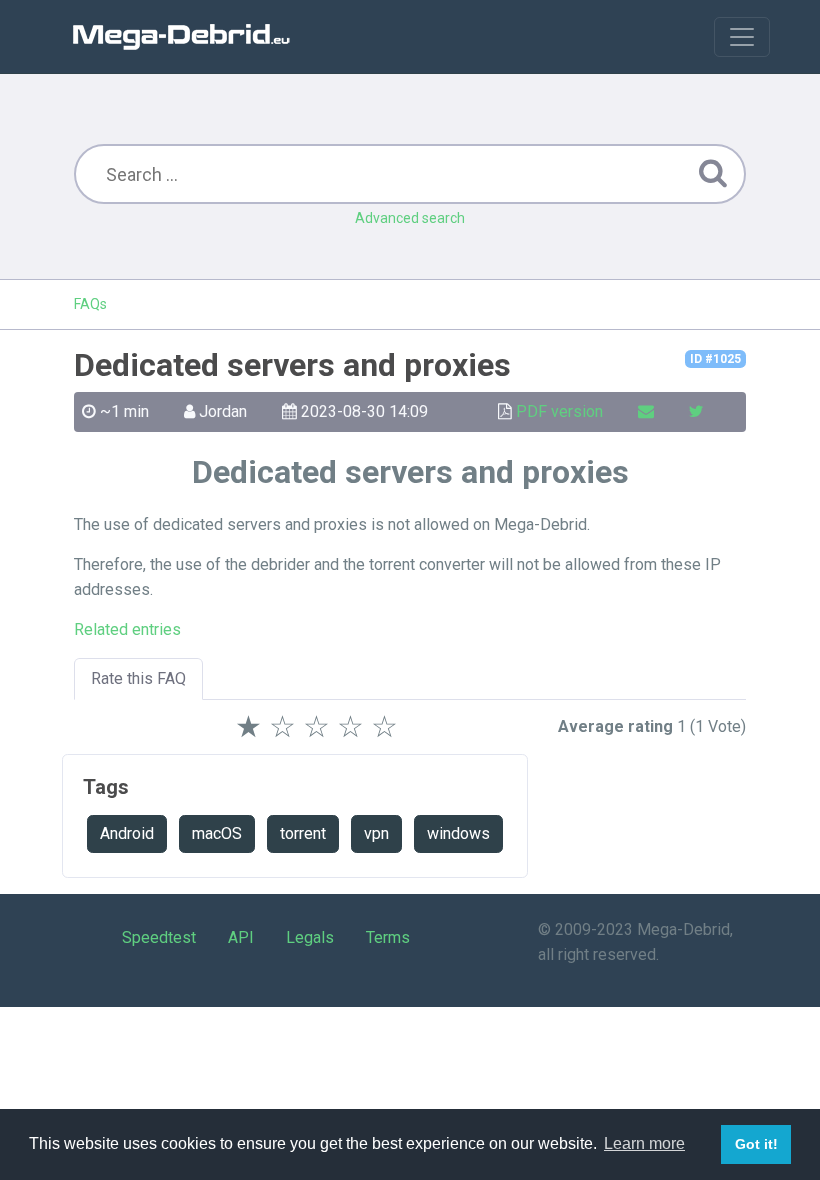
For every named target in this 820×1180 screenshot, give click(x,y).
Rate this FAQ (138, 678)
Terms (388, 937)
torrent (303, 833)
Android (127, 833)
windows (458, 833)
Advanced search (410, 218)
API (241, 937)
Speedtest (159, 937)
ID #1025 (715, 359)
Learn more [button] (644, 1143)
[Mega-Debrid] (190, 36)
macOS (217, 833)
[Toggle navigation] (742, 37)
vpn (376, 833)
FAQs (90, 304)
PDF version (559, 411)
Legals (310, 937)
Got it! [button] (756, 1144)
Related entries (127, 629)
